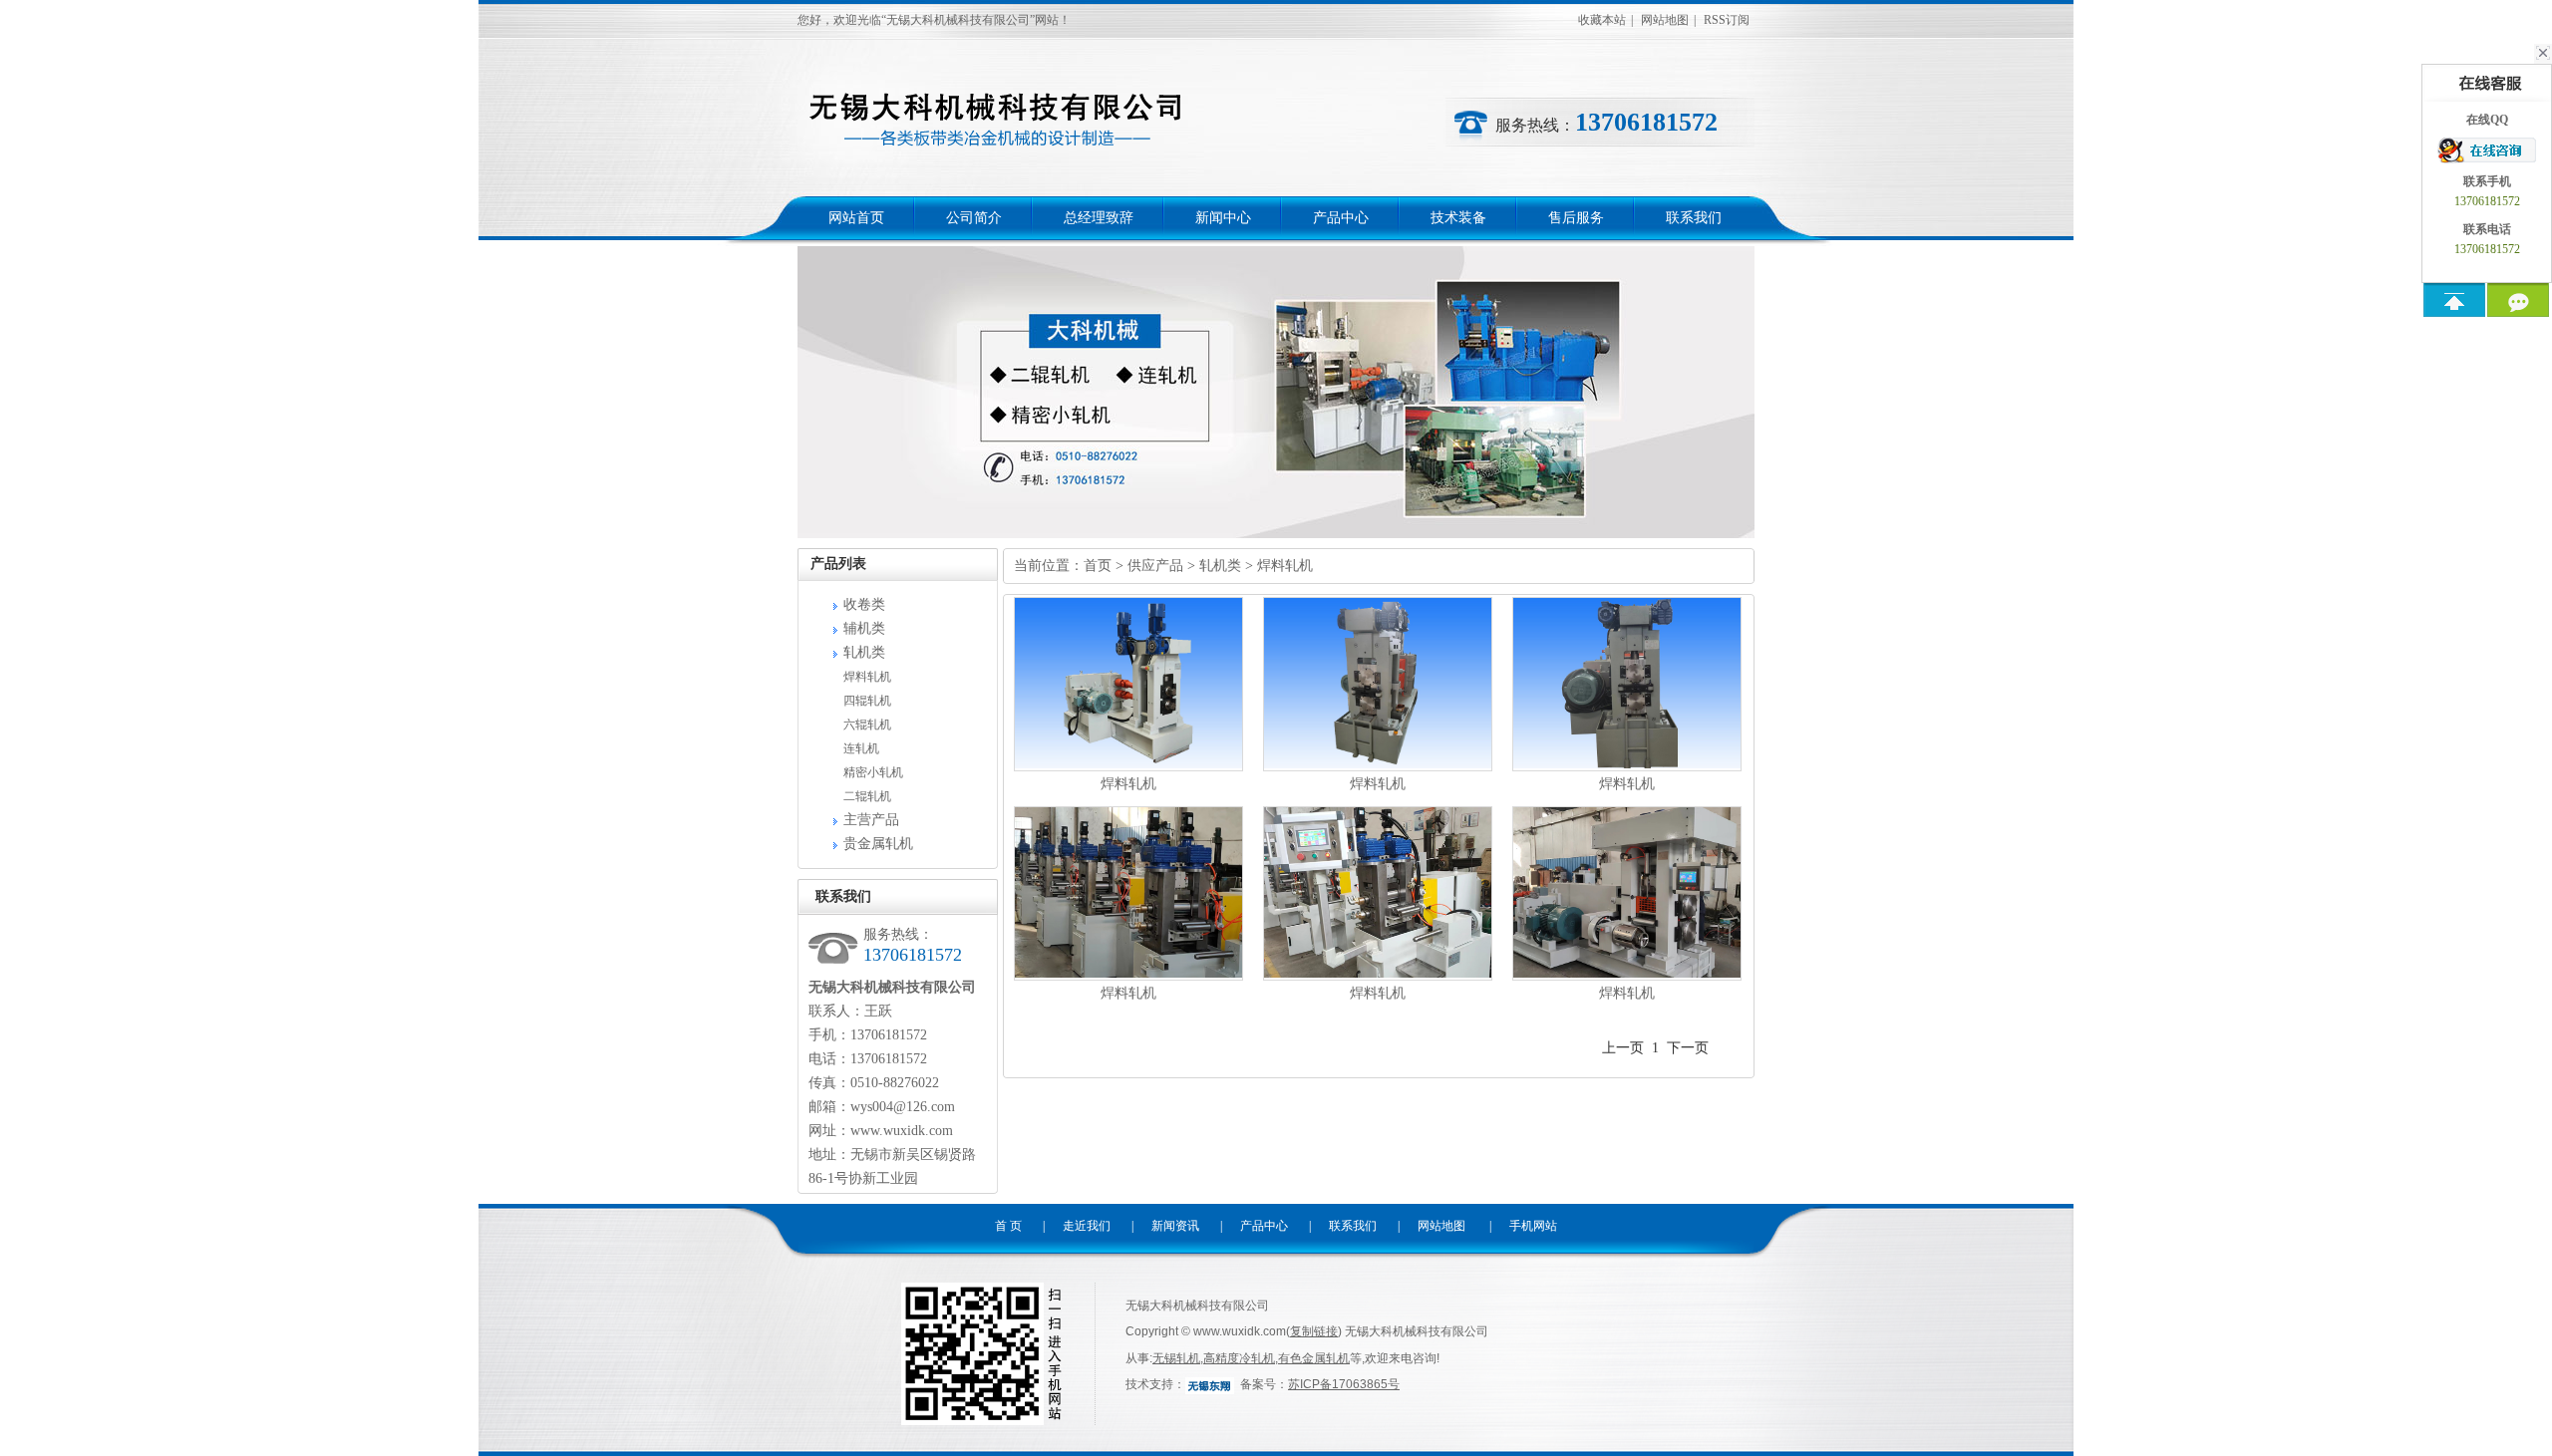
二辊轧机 (867, 796)
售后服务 (1576, 218)
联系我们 (1694, 218)
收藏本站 (1602, 20)
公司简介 (974, 218)
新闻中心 (1223, 218)
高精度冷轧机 (1239, 1358)
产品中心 (1341, 218)
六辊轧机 (867, 725)
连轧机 (861, 748)
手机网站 (1533, 1226)
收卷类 (864, 604)
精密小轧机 (873, 772)
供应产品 (1155, 566)
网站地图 (1665, 20)
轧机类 (864, 652)
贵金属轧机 (878, 844)
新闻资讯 (1175, 1226)
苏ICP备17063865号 (1344, 1384)
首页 (1098, 566)
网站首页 (856, 218)
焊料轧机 (867, 677)
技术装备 (1458, 218)
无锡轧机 (1176, 1358)
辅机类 (864, 628)
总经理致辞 (1099, 218)
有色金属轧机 (1314, 1358)
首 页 (1008, 1226)
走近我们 (1087, 1226)
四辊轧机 (867, 701)
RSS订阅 (1727, 20)
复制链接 (1314, 1331)
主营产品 (871, 820)
